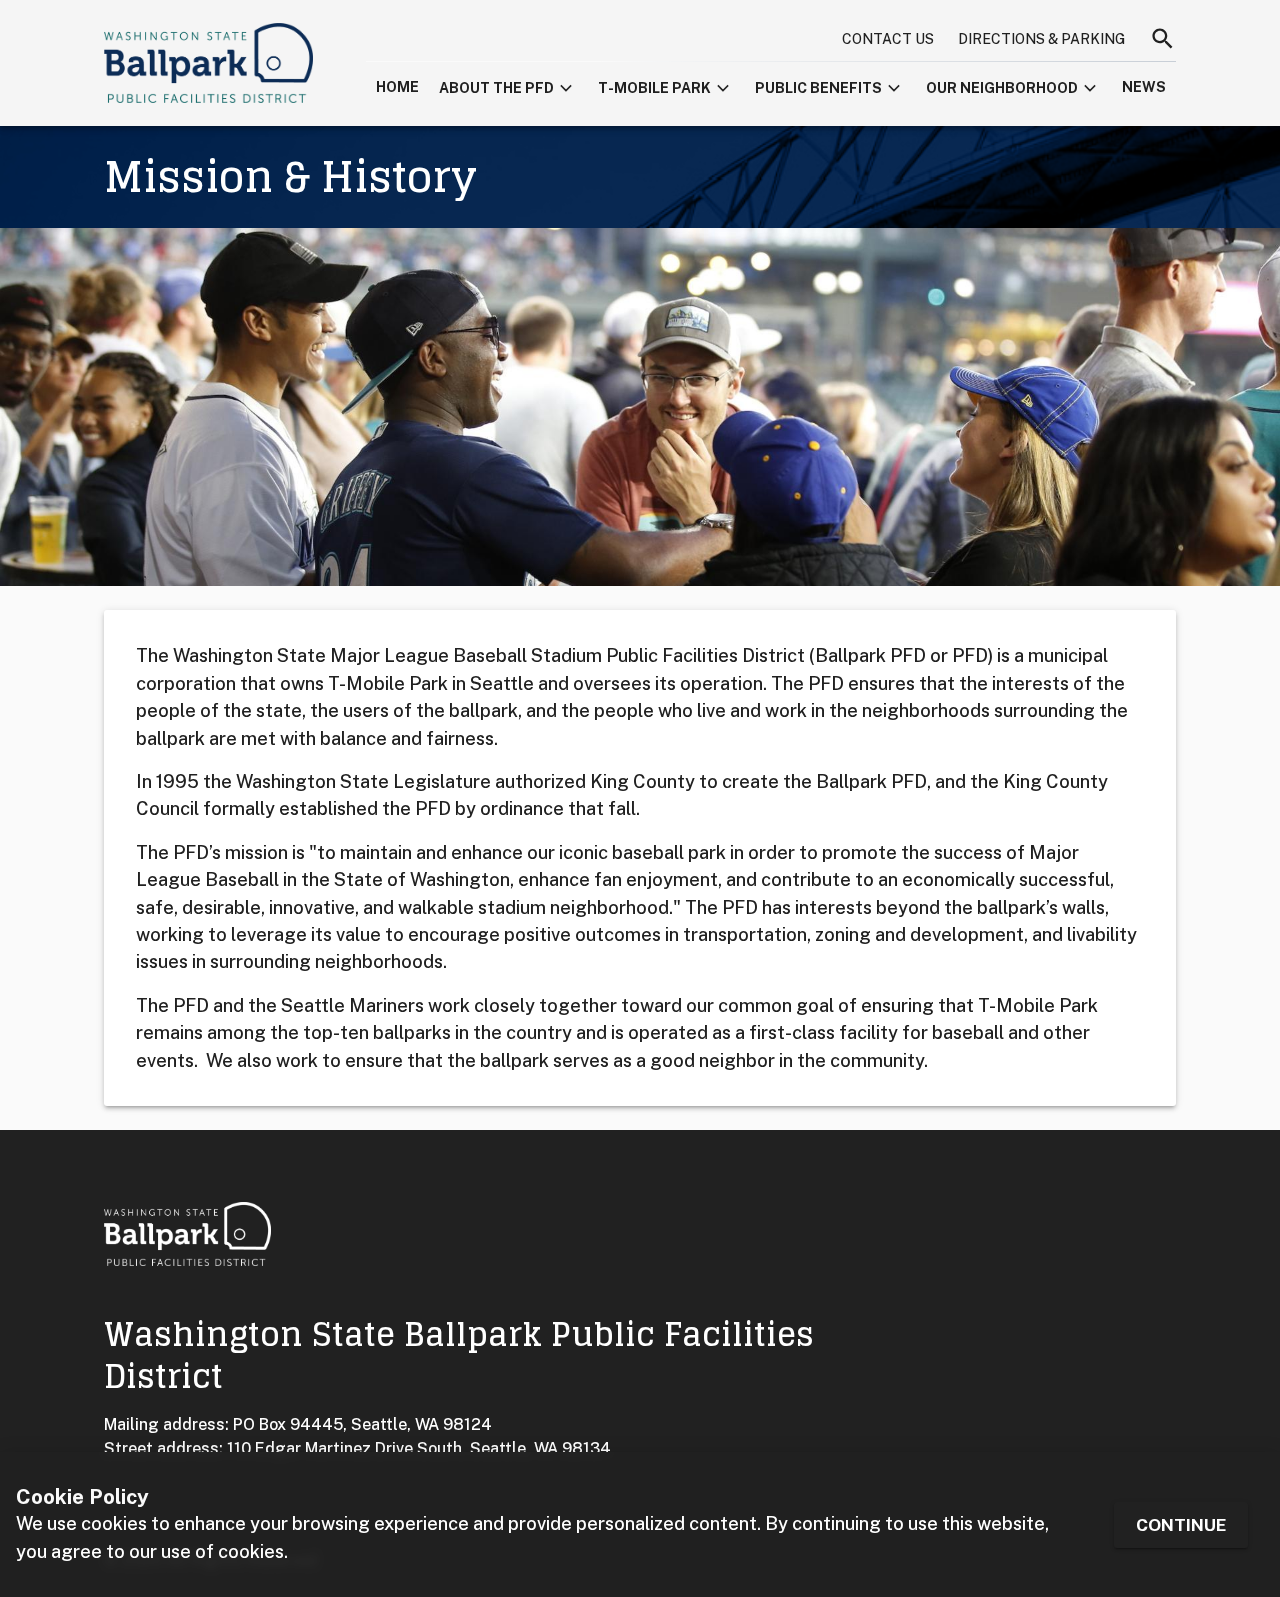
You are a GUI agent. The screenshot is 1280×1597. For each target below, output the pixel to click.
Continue (1181, 1524)
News (1144, 87)
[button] (508, 85)
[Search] (1162, 38)
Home (397, 87)
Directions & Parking (1041, 39)
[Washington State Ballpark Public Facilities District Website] (208, 63)
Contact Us (888, 39)
